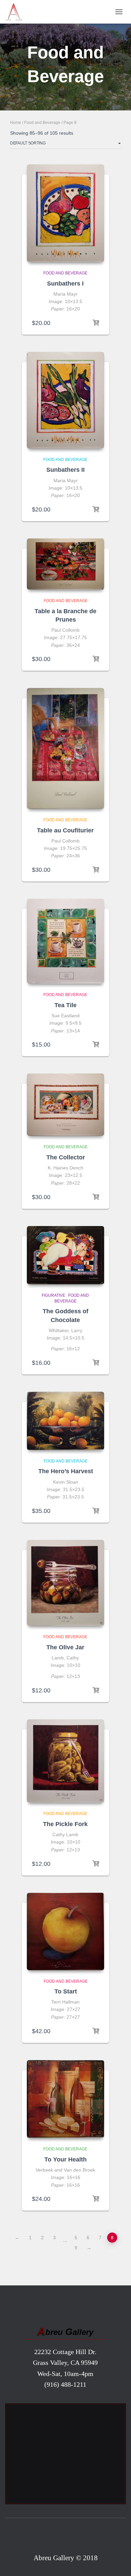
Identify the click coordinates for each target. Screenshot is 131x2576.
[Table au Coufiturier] (65, 748)
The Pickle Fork (65, 1824)
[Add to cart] (96, 323)
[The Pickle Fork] (65, 1761)
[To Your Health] (65, 2099)
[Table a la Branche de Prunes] (65, 564)
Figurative (53, 1295)
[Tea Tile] (65, 941)
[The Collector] (65, 1105)
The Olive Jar (65, 1647)
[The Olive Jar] (65, 1583)
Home (16, 123)
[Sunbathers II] (65, 400)
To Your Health (65, 2159)
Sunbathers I (65, 284)
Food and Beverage (42, 123)
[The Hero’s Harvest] (65, 1421)
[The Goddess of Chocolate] (65, 1255)
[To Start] (65, 1931)
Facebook (66, 2537)
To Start (66, 1991)
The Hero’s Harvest (66, 1471)
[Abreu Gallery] (16, 12)
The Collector (66, 1157)
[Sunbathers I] (65, 213)
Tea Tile (65, 1005)
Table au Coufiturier (65, 830)
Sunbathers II (65, 470)
